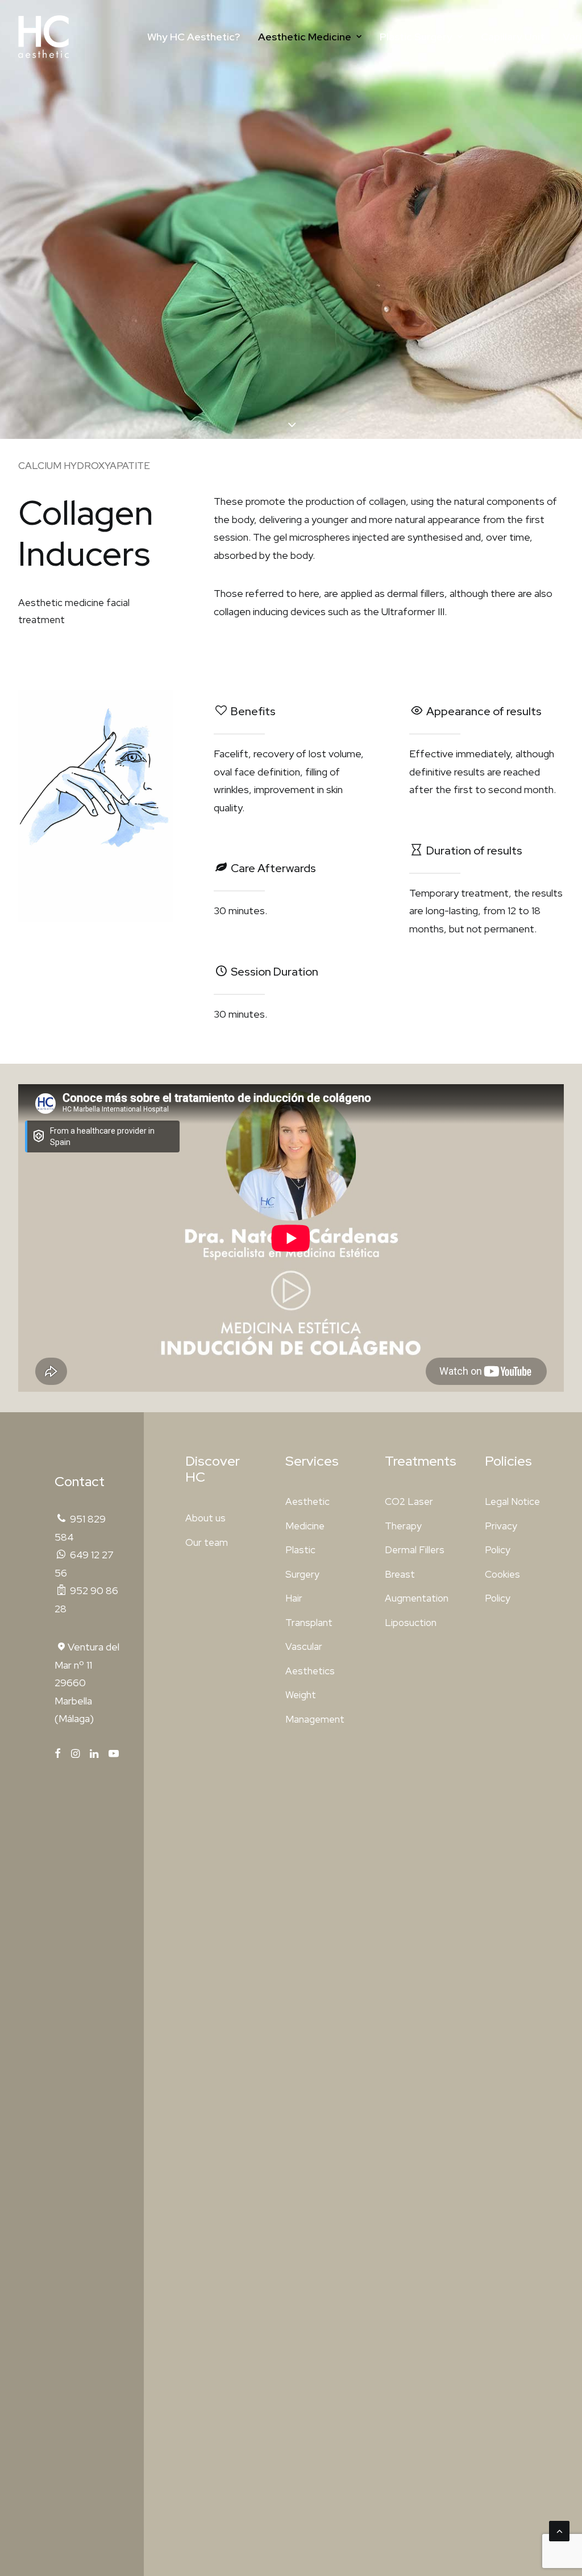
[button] (58, 1754)
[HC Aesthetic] (43, 37)
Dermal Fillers (415, 1550)
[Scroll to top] (559, 2530)
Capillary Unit (513, 37)
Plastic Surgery (416, 37)
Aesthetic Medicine (305, 37)
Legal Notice (512, 1501)
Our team (207, 1542)
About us (205, 1518)
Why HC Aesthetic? (194, 37)
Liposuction (411, 1623)
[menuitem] (194, 37)
